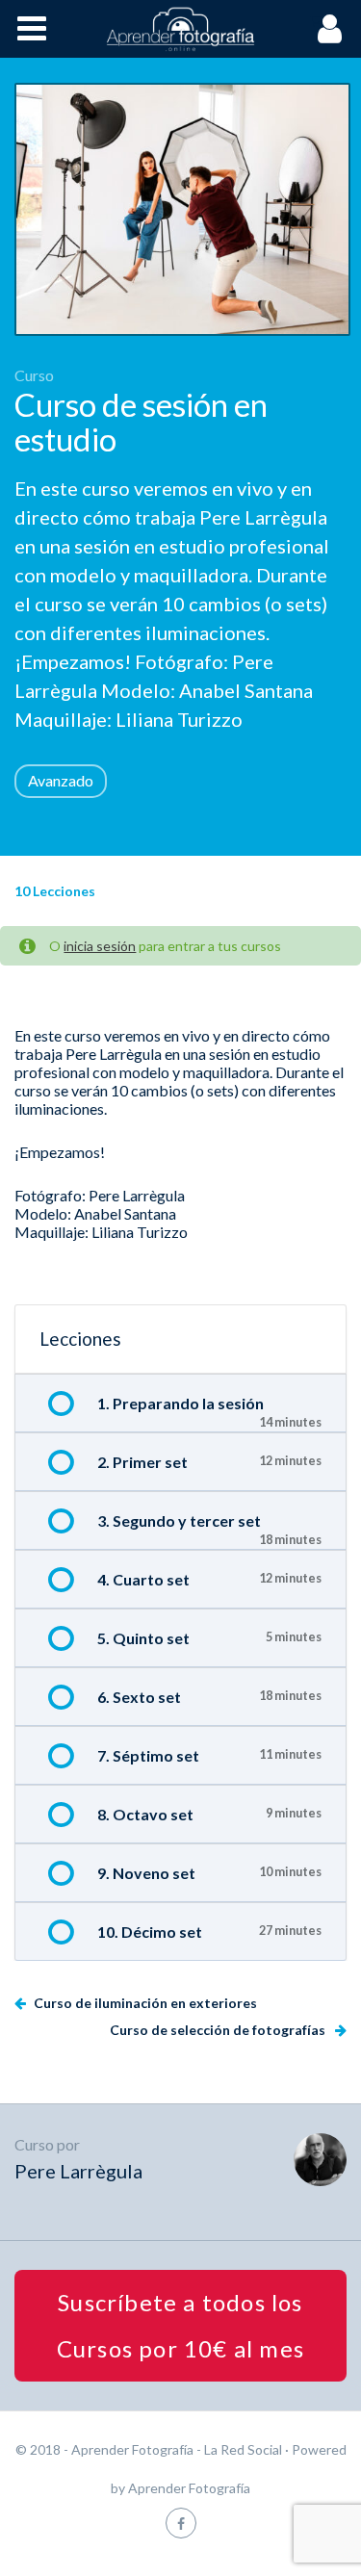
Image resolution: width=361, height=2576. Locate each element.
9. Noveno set (146, 1873)
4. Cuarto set (143, 1579)
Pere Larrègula (78, 2171)
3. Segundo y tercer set (179, 1520)
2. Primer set (142, 1462)
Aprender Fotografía (189, 2488)
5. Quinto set (143, 1638)
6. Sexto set (139, 1697)
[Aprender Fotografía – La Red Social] (181, 29)
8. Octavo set (145, 1814)
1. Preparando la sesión (180, 1403)
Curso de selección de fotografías (219, 2030)
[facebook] (181, 2523)
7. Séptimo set (148, 1755)
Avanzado (61, 780)
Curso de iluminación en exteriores (144, 2003)
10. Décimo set (150, 1932)
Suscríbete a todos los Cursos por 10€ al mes (180, 2325)
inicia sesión (100, 946)
